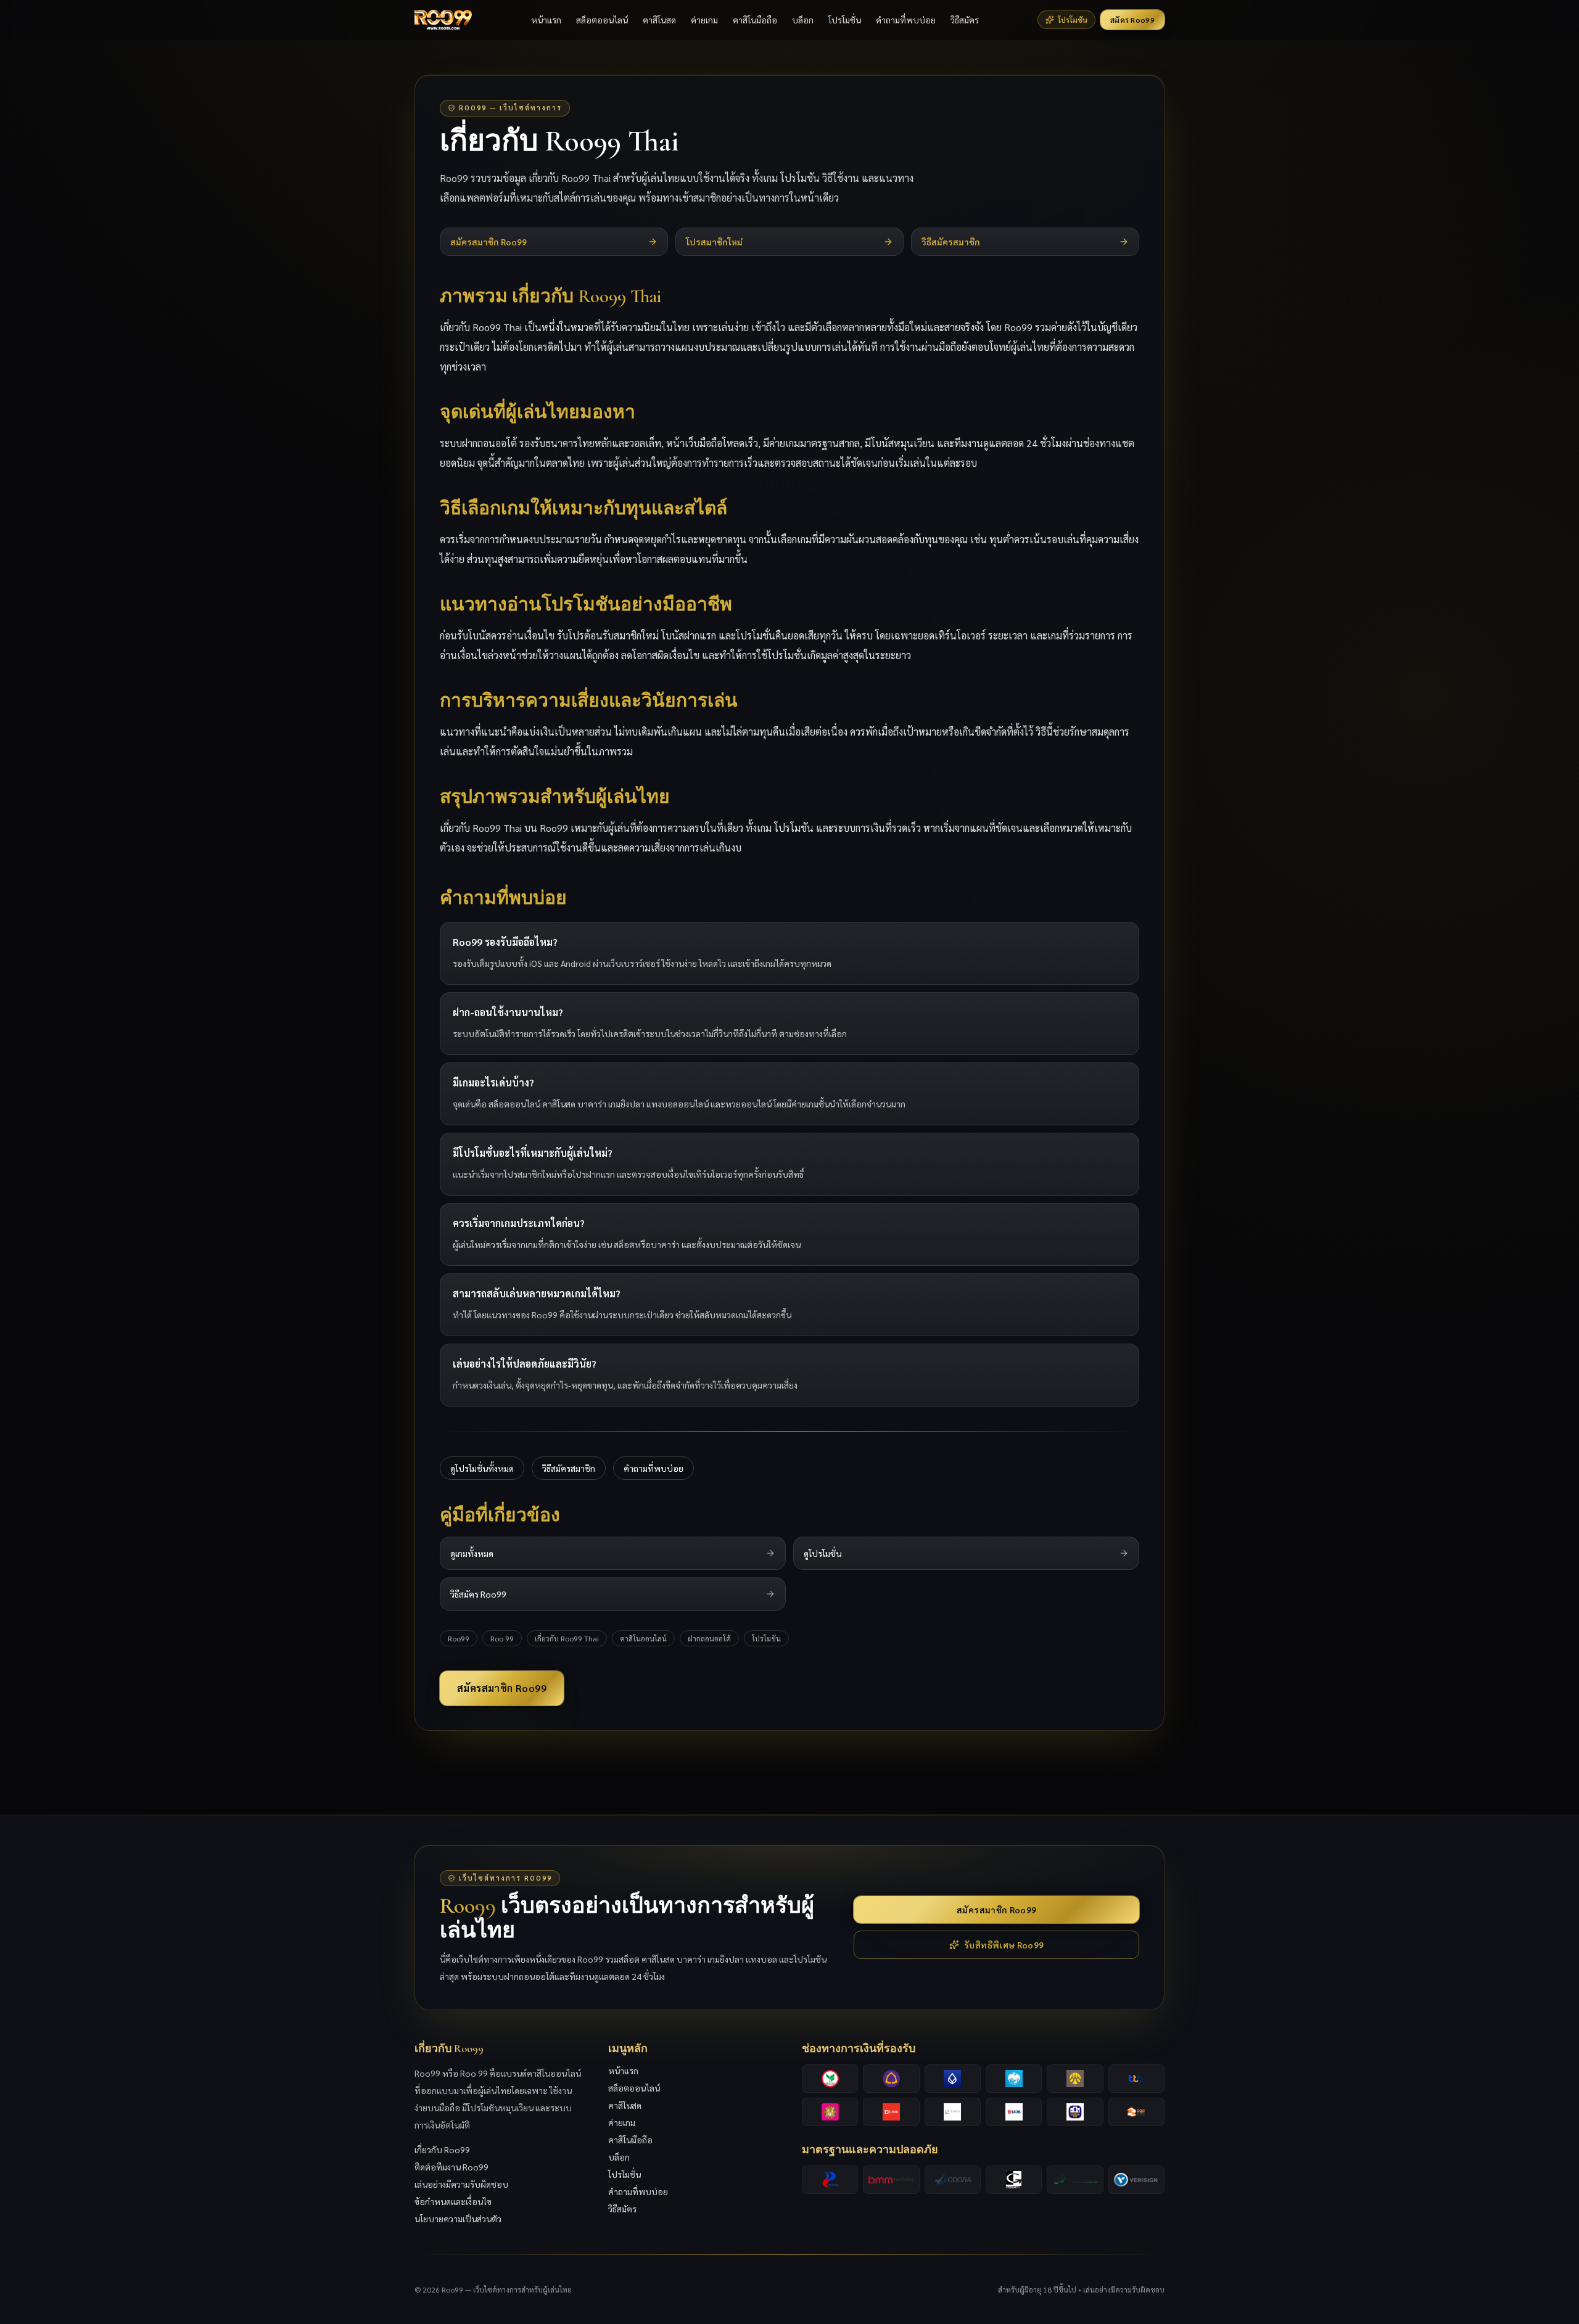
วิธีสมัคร (965, 20)
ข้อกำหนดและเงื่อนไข (453, 2201)
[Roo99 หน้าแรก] (443, 20)
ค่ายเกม (704, 20)
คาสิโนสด (659, 20)
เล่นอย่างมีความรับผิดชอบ (461, 2184)
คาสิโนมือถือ (755, 20)
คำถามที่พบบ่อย (906, 20)
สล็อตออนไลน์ (602, 20)
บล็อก (803, 20)
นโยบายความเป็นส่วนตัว (458, 2219)
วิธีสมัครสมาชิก (569, 1468)
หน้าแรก (546, 20)
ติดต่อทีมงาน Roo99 (451, 2167)
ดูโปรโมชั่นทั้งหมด (482, 1468)
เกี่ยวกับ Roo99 (442, 2149)
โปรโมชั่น (845, 20)
